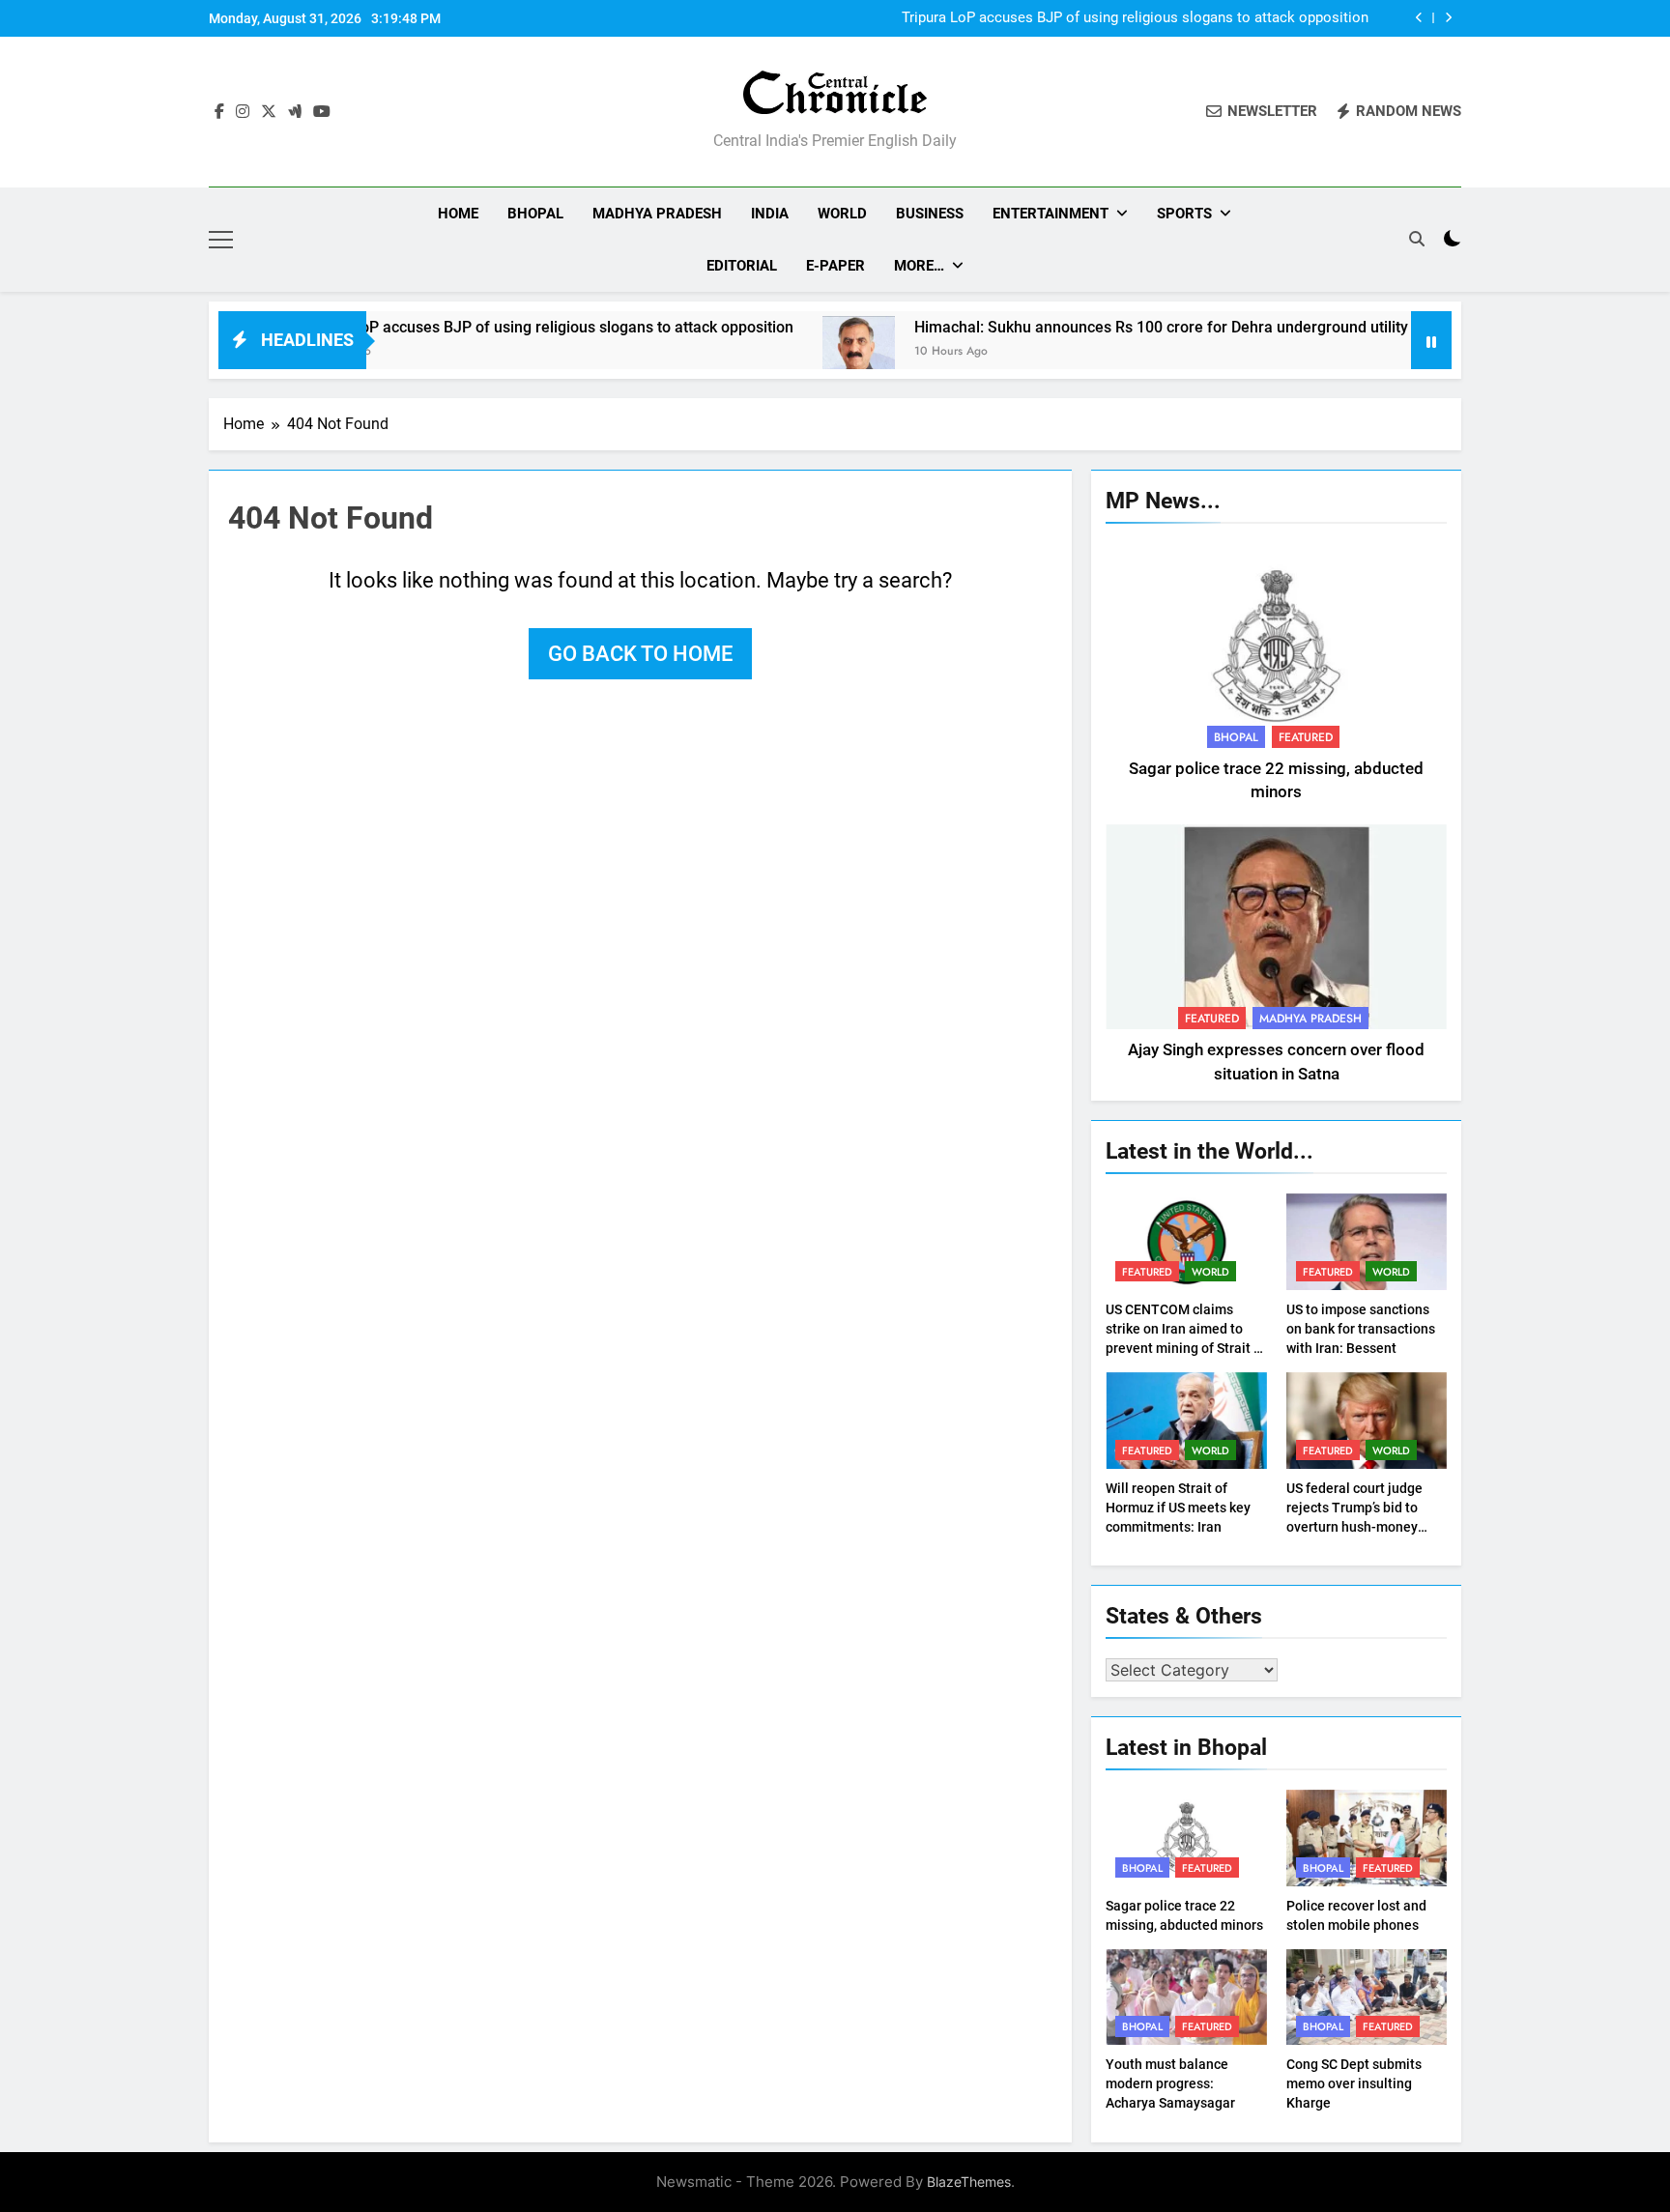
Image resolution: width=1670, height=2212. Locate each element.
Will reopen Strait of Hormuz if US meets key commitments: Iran (1178, 1508)
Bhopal (535, 214)
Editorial (742, 266)
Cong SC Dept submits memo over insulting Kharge (1354, 2083)
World (842, 214)
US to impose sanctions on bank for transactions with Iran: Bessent (1361, 1329)
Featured (1306, 737)
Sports (1184, 214)
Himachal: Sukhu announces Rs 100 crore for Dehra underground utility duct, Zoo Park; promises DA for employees (1244, 327)
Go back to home (640, 654)
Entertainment (1051, 214)
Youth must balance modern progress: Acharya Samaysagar (1170, 2083)
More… (919, 266)
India (770, 214)
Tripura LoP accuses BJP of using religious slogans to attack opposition (1135, 18)
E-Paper (835, 266)
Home (458, 214)
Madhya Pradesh (657, 214)
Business (930, 214)
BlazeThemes (969, 2182)
